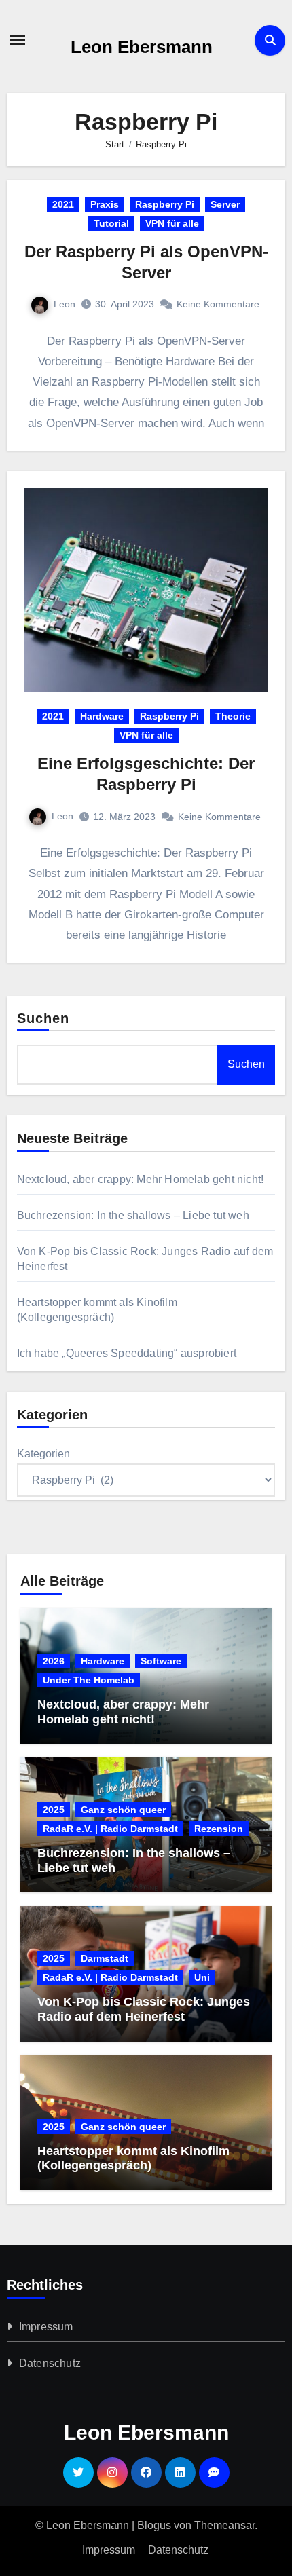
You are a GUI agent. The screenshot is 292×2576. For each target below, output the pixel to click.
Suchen (43, 1018)
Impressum (46, 2327)
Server (225, 204)
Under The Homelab (89, 1680)
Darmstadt (105, 1958)
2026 (54, 1661)
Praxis (105, 204)
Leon (65, 304)
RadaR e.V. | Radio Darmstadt (110, 1829)
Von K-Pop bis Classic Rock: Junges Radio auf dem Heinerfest (144, 2009)
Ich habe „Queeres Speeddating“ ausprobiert (127, 1353)
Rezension (219, 1829)
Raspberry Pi (165, 204)
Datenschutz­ (50, 2363)
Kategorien (43, 1454)
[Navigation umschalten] (18, 40)
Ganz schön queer (123, 1810)
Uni (202, 1977)
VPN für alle (172, 223)
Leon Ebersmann (142, 47)
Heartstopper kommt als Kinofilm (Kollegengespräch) (133, 2159)
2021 (63, 204)
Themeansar (224, 2525)
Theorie (233, 716)
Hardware (102, 716)
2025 (54, 1810)
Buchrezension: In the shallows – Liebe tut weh (133, 1215)
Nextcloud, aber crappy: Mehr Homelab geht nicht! (141, 1179)
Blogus (154, 2525)
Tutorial (111, 223)
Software (161, 1661)
